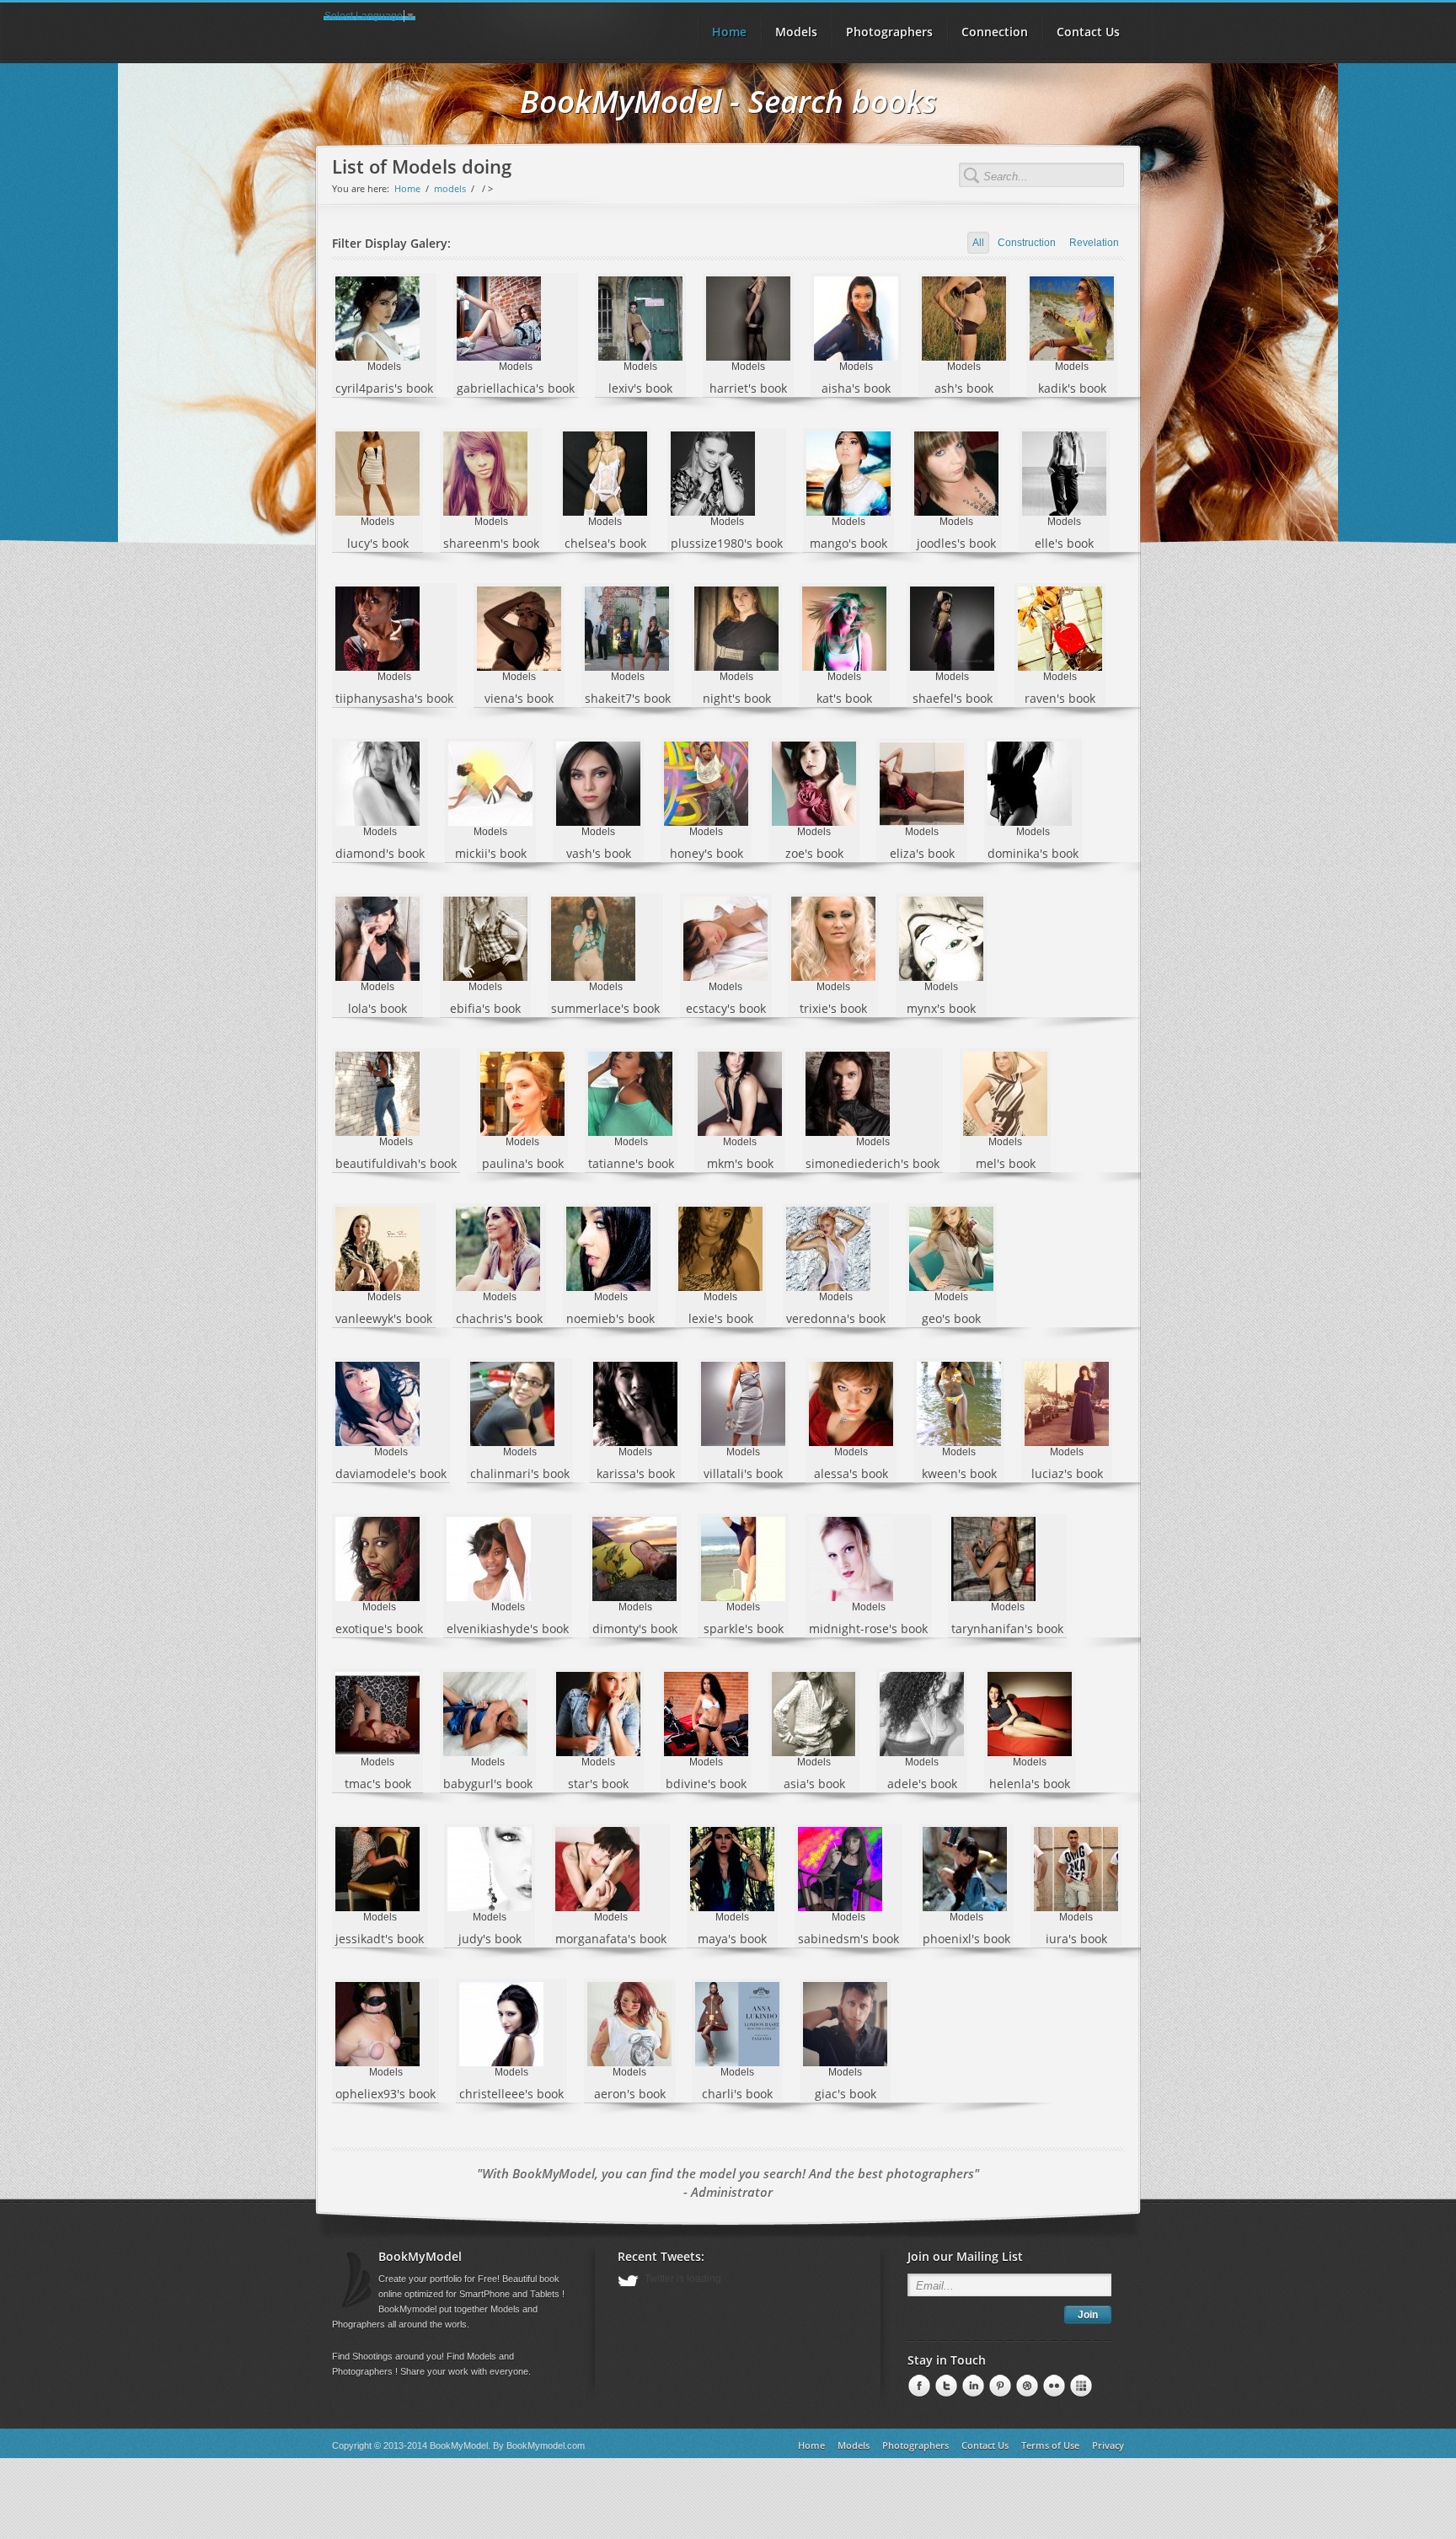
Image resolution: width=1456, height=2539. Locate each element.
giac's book (846, 2094)
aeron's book (630, 2094)
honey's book (707, 853)
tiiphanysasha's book (394, 698)
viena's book (519, 698)
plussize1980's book (727, 543)
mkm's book (740, 1163)
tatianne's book (631, 1163)
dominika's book (1033, 853)
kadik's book (1072, 388)
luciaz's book (1067, 1473)
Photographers (889, 32)
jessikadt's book (380, 1939)
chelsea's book (605, 543)
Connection (995, 32)
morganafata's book (611, 1939)
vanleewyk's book (384, 1318)
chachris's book (499, 1318)
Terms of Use (1050, 2445)
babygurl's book (488, 1784)
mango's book (848, 543)
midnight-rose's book (868, 1628)
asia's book (814, 1784)
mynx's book (941, 1008)
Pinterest (972, 2386)
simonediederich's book (873, 1163)
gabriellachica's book (516, 388)
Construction (1027, 243)
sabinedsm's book (848, 1939)
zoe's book (814, 853)
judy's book (490, 1939)
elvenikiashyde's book (508, 1628)
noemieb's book (610, 1318)
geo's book (951, 1318)
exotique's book (379, 1628)
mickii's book (491, 853)
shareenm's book (491, 543)
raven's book (1060, 698)
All (978, 243)
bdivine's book (706, 1784)
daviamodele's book (391, 1473)
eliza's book (922, 853)
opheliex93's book (385, 2094)
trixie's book (833, 1008)
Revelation (1094, 243)
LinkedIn (945, 2386)
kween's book (959, 1473)
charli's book (737, 2094)
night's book (737, 698)
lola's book (377, 1008)
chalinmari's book (520, 1473)
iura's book (1076, 1939)
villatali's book (743, 1473)
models (450, 188)
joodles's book (956, 543)
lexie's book (721, 1318)
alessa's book (851, 1473)
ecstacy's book (726, 1008)
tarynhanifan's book (1007, 1628)
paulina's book (523, 1163)
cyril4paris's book (384, 388)
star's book (598, 1784)
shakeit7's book (628, 698)
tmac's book (378, 1784)
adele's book (922, 1784)
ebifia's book (485, 1008)
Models (796, 32)
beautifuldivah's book (396, 1163)
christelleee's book (511, 2094)
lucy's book (378, 543)
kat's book (844, 698)
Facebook (918, 2386)
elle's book (1064, 543)
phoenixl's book (966, 1939)
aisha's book (856, 388)
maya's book (732, 1939)
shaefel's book (953, 698)
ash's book (964, 388)
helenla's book (1030, 1784)
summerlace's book (605, 1008)
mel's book (1006, 1163)
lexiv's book (640, 388)
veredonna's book (836, 1318)
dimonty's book (635, 1628)
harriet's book (748, 388)
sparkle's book (744, 1628)
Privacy (1108, 2445)
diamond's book (380, 853)
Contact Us (1088, 32)
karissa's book (636, 1473)
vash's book (599, 853)
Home (407, 188)
